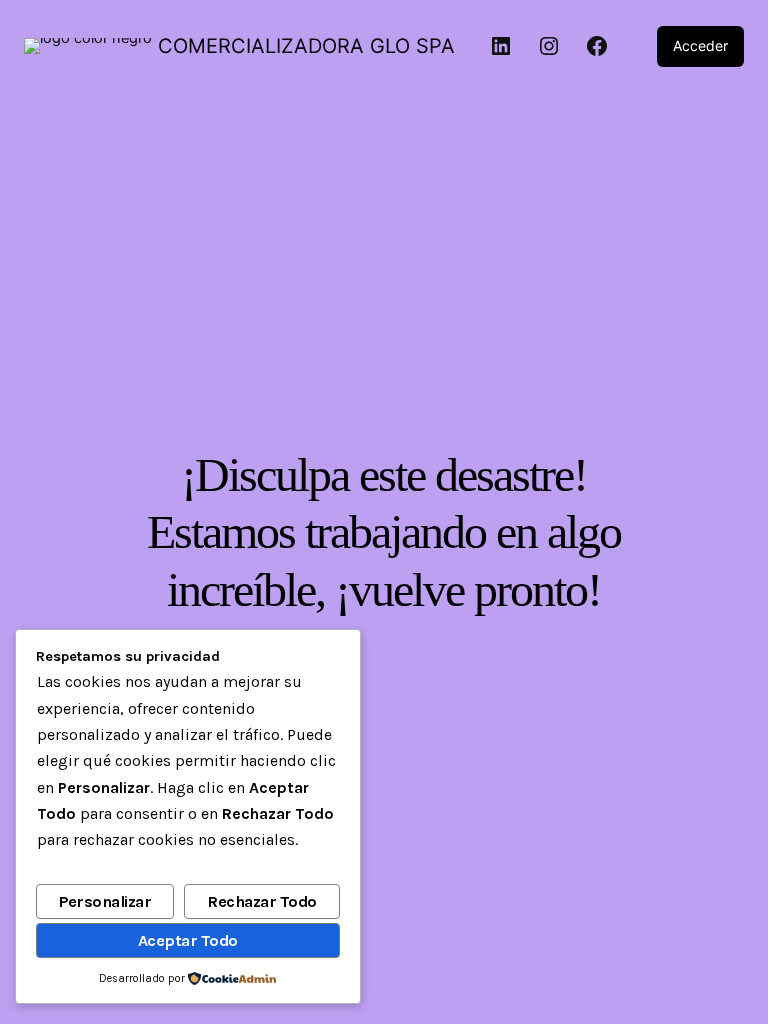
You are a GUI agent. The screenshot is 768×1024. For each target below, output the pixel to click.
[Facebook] (597, 46)
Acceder (700, 45)
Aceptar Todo (188, 940)
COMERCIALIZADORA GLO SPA (306, 46)
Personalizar (105, 901)
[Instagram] (549, 46)
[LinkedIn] (501, 46)
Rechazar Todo (262, 901)
